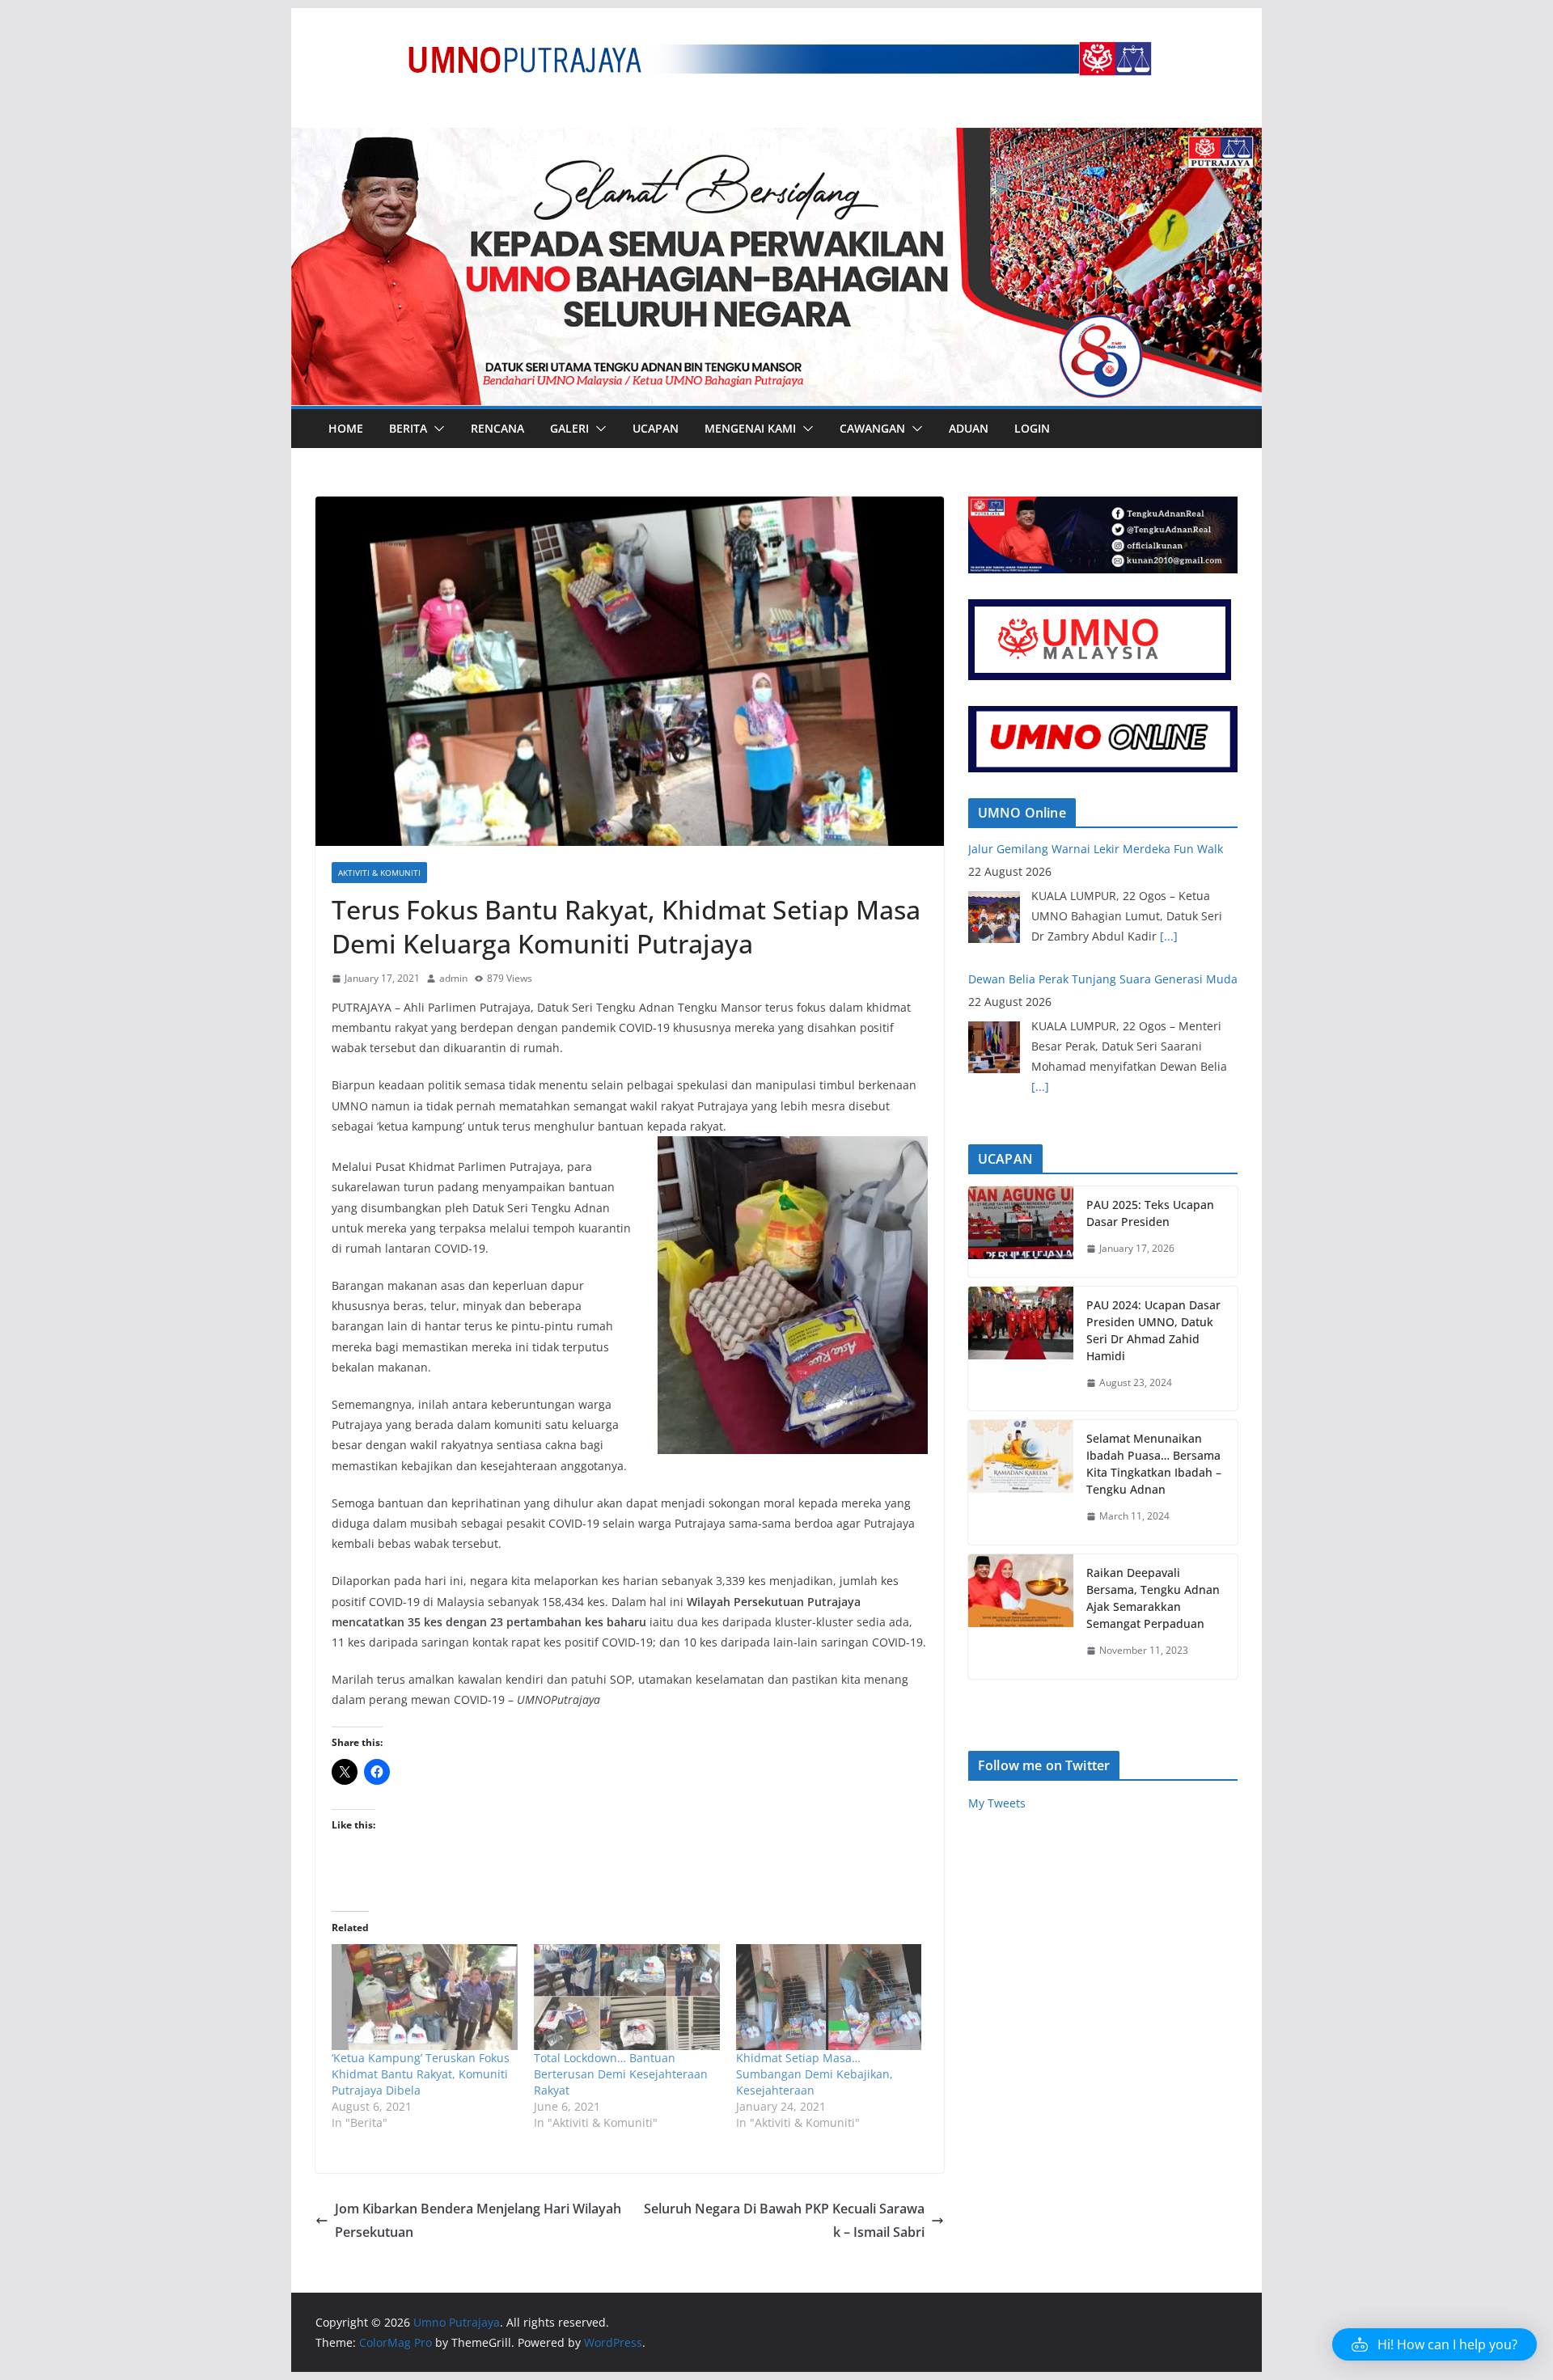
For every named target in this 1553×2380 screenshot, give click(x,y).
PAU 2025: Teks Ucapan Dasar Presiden (1150, 1213)
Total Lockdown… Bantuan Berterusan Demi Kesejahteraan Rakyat (621, 2074)
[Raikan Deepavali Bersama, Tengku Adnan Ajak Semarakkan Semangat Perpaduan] (1021, 1617)
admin (453, 978)
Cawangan (872, 428)
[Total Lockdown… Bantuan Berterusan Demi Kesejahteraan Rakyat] (627, 1997)
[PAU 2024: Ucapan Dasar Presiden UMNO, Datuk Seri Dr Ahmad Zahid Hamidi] (1021, 1349)
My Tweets (997, 1803)
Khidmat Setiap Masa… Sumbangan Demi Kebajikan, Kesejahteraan (815, 2074)
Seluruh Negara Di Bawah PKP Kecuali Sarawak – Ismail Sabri (784, 2220)
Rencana (497, 428)
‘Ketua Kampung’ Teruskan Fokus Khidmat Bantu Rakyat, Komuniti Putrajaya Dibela (421, 2074)
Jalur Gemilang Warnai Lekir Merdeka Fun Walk (1096, 997)
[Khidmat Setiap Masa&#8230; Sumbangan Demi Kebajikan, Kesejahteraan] (829, 1997)
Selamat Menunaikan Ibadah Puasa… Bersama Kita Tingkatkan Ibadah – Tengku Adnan (1154, 1464)
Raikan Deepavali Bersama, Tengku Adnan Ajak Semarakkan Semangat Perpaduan (1153, 1598)
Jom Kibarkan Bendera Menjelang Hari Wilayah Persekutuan (478, 2220)
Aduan (969, 428)
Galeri (569, 428)
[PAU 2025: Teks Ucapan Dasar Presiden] (1021, 1232)
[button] (436, 429)
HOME (346, 428)
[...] (1040, 956)
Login (1032, 428)
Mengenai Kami (750, 428)
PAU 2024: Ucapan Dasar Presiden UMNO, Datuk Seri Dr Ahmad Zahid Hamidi (1153, 1330)
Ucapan (656, 428)
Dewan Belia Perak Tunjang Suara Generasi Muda (1103, 849)
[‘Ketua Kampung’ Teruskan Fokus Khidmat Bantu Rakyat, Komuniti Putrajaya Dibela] (425, 1997)
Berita (408, 428)
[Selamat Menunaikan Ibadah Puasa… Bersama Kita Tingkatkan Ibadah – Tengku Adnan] (1021, 1482)
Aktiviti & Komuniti (379, 873)
